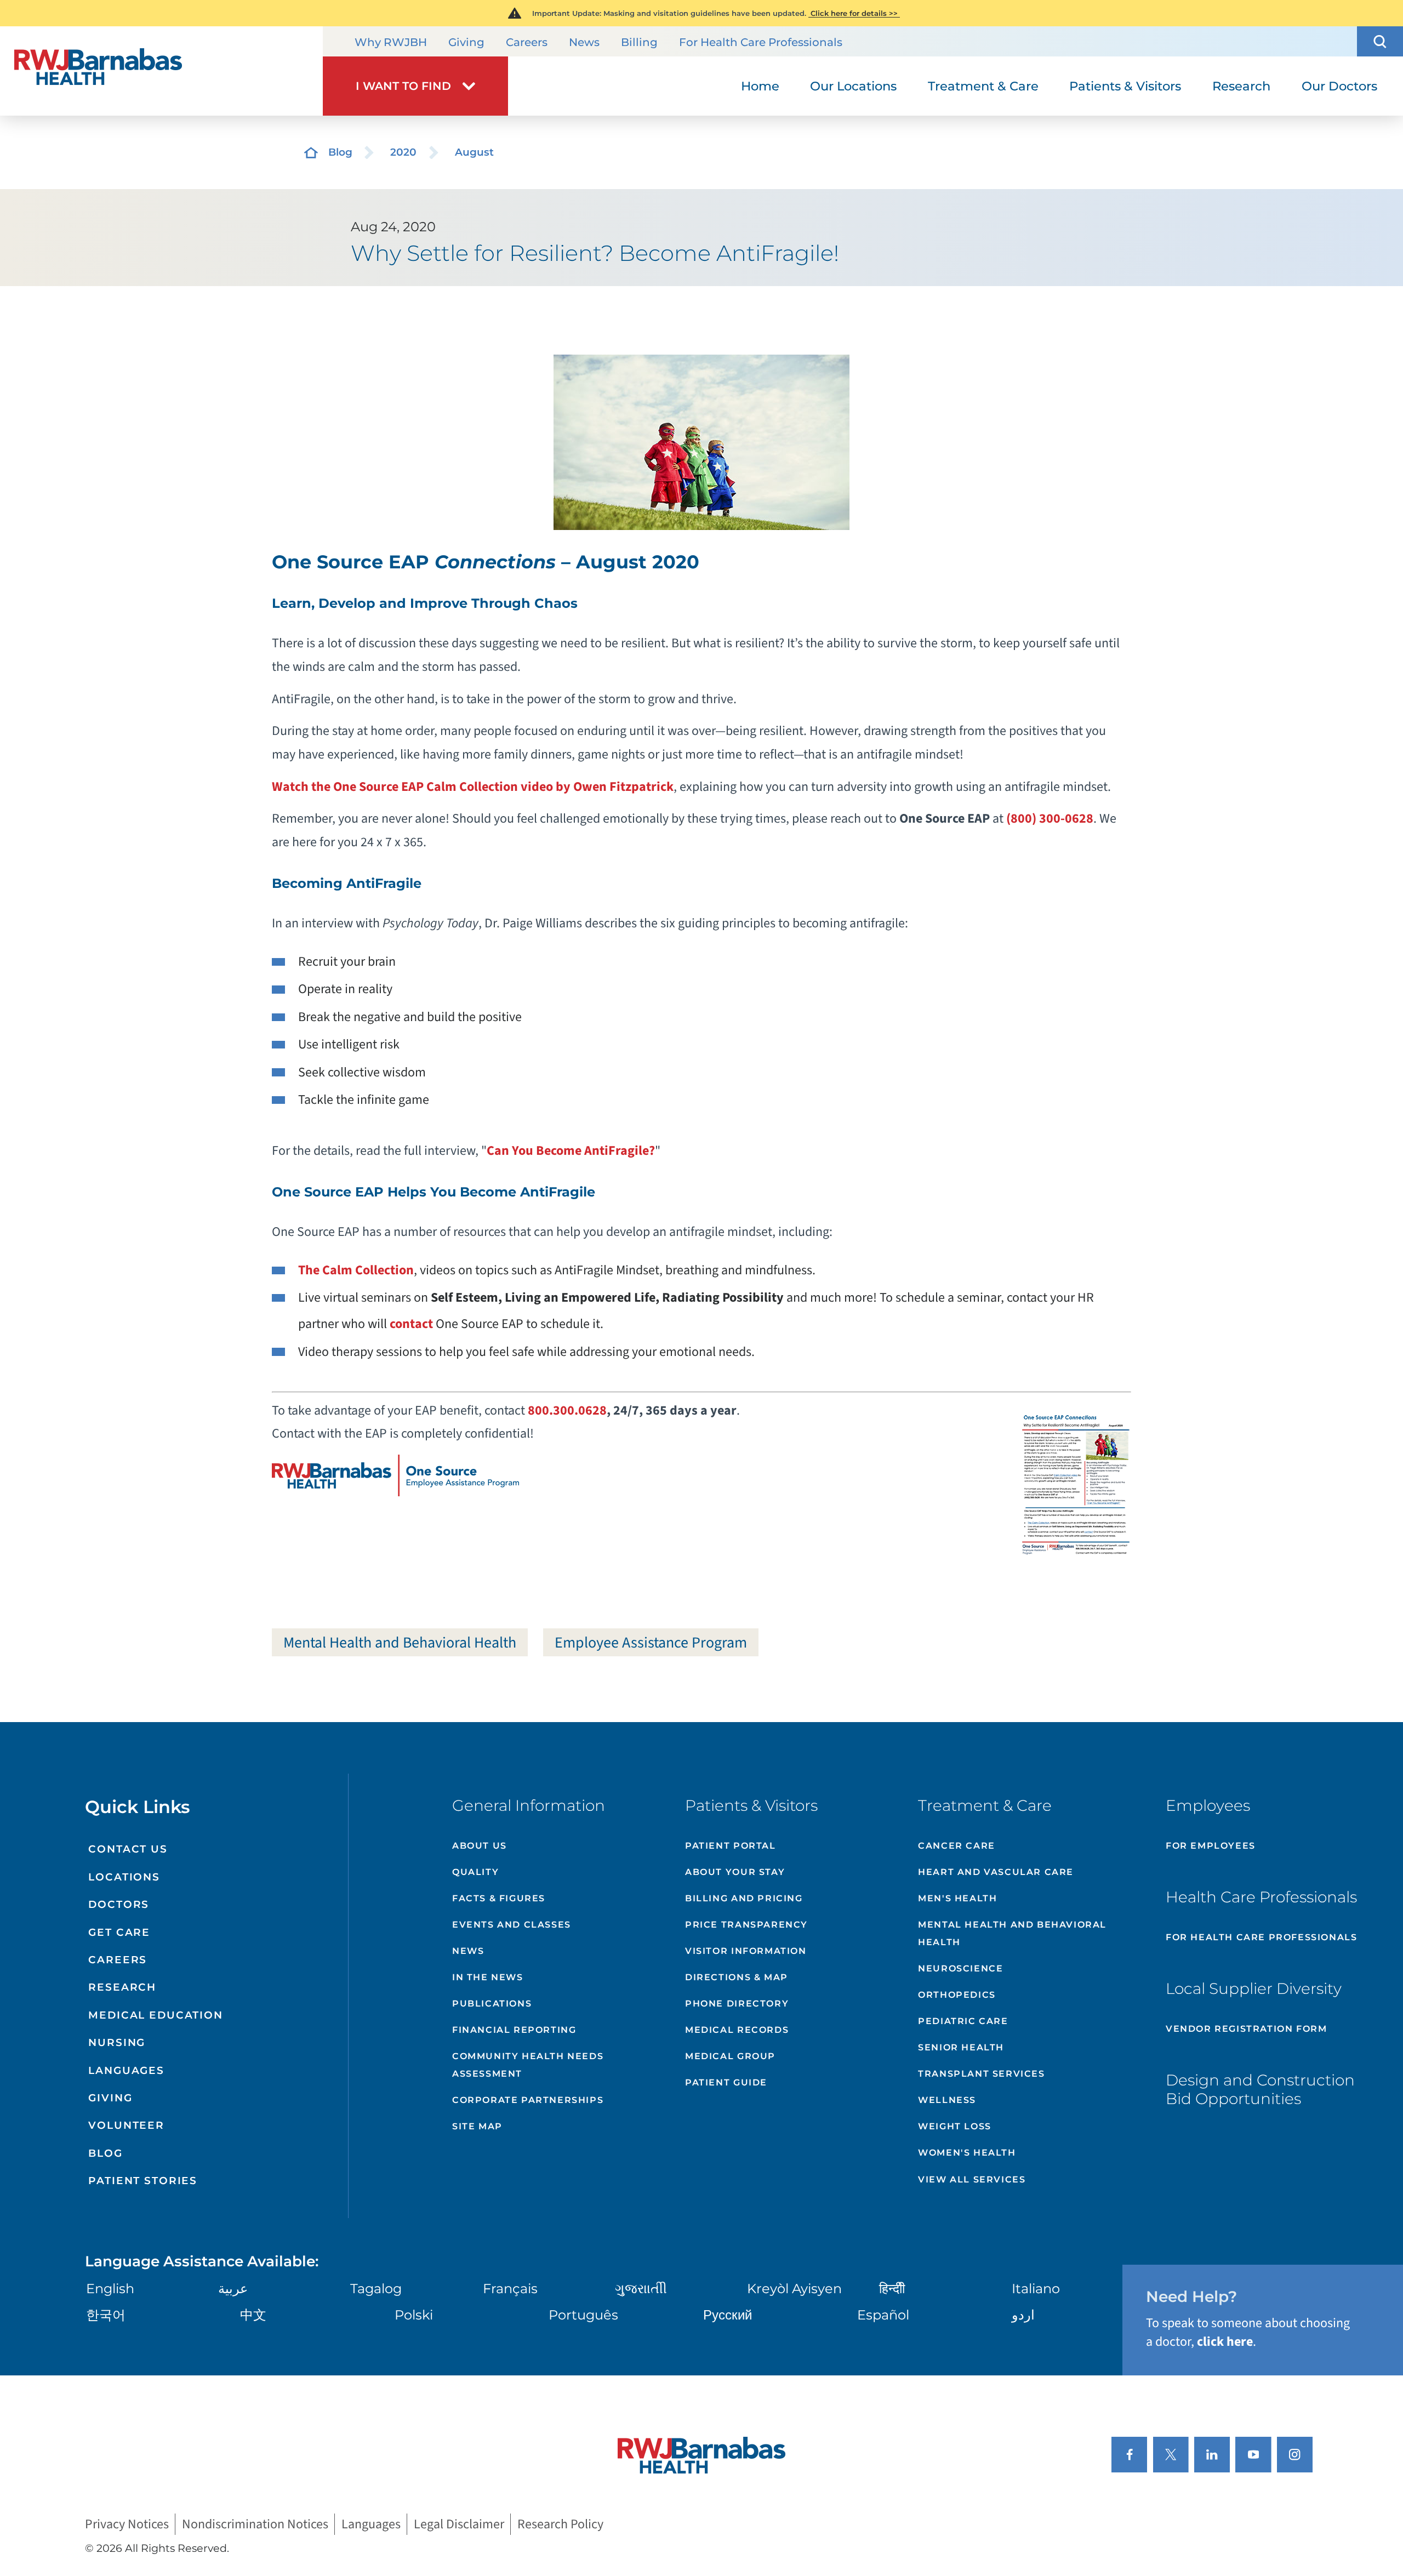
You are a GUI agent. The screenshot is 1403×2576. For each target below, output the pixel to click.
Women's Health (967, 2153)
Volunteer (126, 2125)
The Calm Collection (356, 1270)
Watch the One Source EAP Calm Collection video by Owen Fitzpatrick (473, 787)
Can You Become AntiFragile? (571, 1151)
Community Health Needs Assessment (528, 2065)
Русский (728, 2315)
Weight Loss (955, 2126)
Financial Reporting (514, 2030)
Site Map (477, 2126)
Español (883, 2315)
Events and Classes (512, 1925)
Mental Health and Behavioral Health (400, 1643)
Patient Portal (730, 1846)
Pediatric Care (963, 2021)
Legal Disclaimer (459, 2524)
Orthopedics (957, 1995)
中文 (253, 2315)
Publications (492, 2004)
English (110, 2289)
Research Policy (560, 2524)
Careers (527, 42)
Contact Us (128, 1849)
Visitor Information (746, 1951)
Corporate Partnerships (528, 2100)
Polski (414, 2315)
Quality (475, 1872)
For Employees (1211, 1846)
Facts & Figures (499, 1898)
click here (1225, 2342)
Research (122, 1987)
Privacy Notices (127, 2524)
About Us (480, 1846)
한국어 (106, 2315)
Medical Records (737, 2030)
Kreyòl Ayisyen (794, 2289)
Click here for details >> (854, 13)
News (584, 42)
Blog (340, 152)
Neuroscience (960, 1968)
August (474, 152)
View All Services (972, 2179)
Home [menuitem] (760, 86)
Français (510, 2289)
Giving (466, 42)
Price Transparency (746, 1925)
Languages (126, 2070)
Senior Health (961, 2047)
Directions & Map (737, 1977)
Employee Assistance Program (651, 1643)
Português (583, 2315)
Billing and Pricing (744, 1898)
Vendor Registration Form (1246, 2029)
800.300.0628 (567, 1410)
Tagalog (376, 2289)
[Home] (161, 71)
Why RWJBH (391, 42)
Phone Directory (737, 2004)
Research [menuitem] (1241, 86)
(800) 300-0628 (1050, 819)
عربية (233, 2289)
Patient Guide (726, 2082)
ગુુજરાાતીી (641, 2289)
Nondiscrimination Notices (255, 2524)
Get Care (119, 1932)
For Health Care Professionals (761, 42)
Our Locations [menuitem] (853, 86)
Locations (124, 1877)
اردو (1023, 2315)
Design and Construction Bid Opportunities (1260, 2089)
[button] (1380, 41)
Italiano (1036, 2289)
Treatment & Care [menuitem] (983, 86)
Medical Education (156, 2015)
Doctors (119, 1904)
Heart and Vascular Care (996, 1872)
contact (411, 1324)
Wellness (947, 2100)
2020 (403, 152)
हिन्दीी (892, 2289)
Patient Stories (143, 2181)
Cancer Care (957, 1846)
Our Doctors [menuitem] (1339, 86)
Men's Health (957, 1898)
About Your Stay (735, 1872)
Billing (639, 42)
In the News (488, 1977)
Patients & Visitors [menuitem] (1125, 86)
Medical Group (730, 2056)
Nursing (117, 2042)
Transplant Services (981, 2074)
